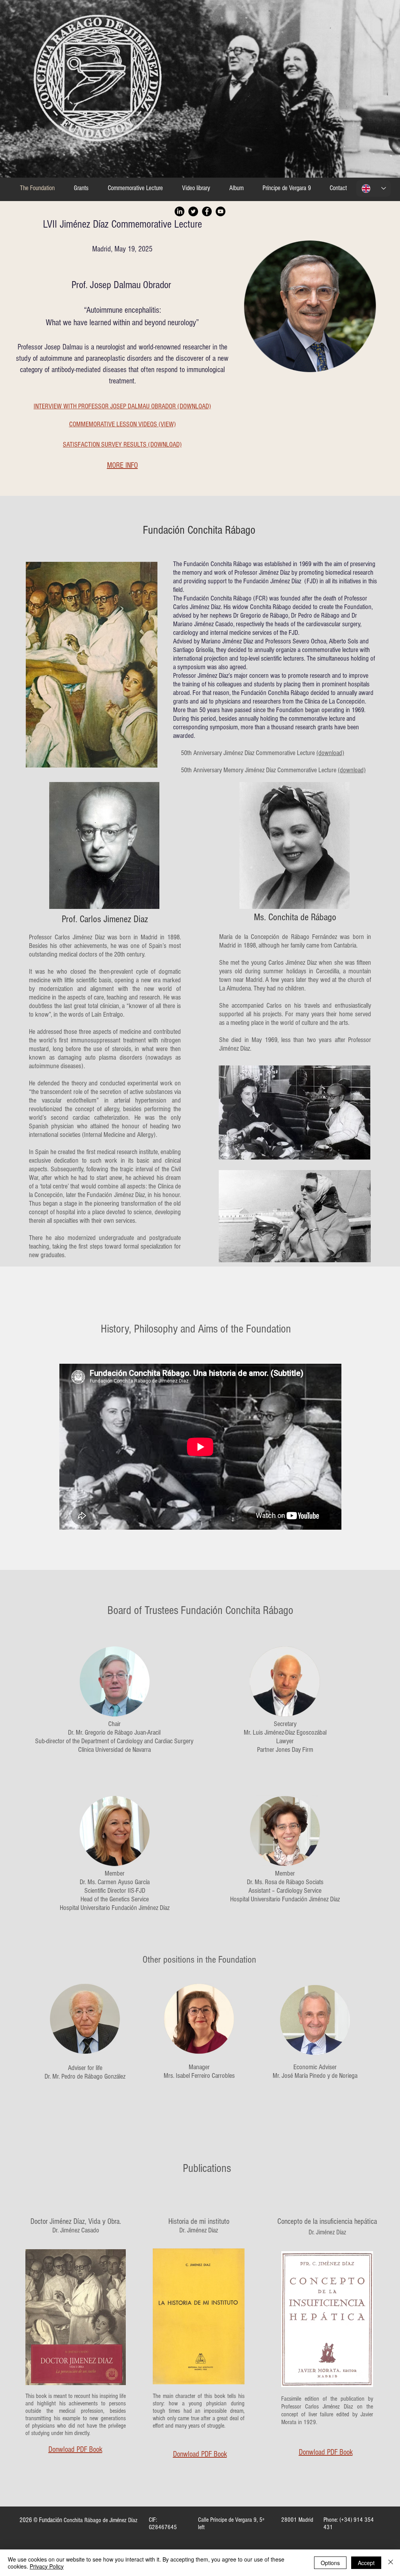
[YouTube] (221, 211)
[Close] (391, 2563)
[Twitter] (193, 211)
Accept (366, 2563)
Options (330, 2563)
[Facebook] (207, 211)
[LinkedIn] (179, 211)
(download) (330, 753)
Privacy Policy (47, 2566)
